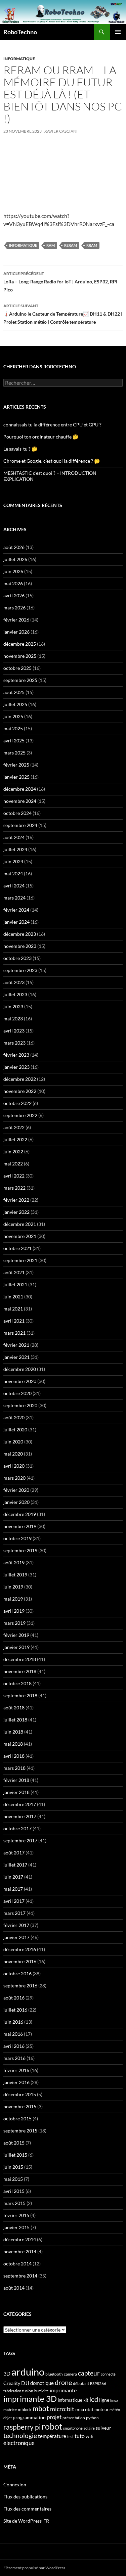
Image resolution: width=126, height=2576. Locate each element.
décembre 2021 (20, 1224)
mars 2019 (14, 1623)
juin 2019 (13, 1587)
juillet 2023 (15, 994)
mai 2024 (13, 873)
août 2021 (14, 1272)
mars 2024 (14, 898)
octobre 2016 (17, 1973)
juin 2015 (13, 2167)
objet (8, 2418)
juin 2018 (13, 1732)
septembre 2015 (20, 2131)
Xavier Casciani (61, 131)
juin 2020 (13, 1442)
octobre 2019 (17, 1538)
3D (7, 2373)
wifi (90, 2436)
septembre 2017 (20, 1841)
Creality (12, 2383)
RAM (51, 245)
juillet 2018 (15, 1720)
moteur (101, 2410)
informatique (23, 245)
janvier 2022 (16, 1212)
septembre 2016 (20, 1986)
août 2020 (14, 1417)
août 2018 (14, 1708)
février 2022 (16, 1200)
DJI (25, 2383)
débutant (81, 2383)
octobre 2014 (17, 2264)
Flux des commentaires (27, 2509)
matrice (10, 2410)
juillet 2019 (15, 1575)
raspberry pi (22, 2427)
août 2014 (14, 2288)
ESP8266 (98, 2383)
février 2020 (16, 1490)
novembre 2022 (20, 1091)
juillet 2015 (15, 2155)
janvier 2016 (16, 2082)
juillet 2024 (15, 849)
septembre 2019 (20, 1550)
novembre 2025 (20, 656)
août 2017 (14, 1853)
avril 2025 (14, 741)
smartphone (73, 2428)
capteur (89, 2373)
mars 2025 (14, 753)
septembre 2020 (20, 1405)
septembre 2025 (20, 680)
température (52, 2436)
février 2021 (16, 1345)
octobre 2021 (17, 1248)
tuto (80, 2436)
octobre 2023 (17, 958)
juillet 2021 (15, 1284)
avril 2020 (14, 1466)
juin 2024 (13, 861)
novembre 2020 (20, 1381)
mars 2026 (14, 608)
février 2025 (16, 765)
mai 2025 (13, 728)
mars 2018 (14, 1768)
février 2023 (16, 1055)
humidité (41, 2391)
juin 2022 (13, 1152)
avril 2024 (14, 886)
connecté (108, 2374)
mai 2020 (13, 1454)
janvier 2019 (16, 1647)
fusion (28, 2391)
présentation (74, 2418)
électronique (19, 2443)
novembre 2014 (20, 2251)
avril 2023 (14, 1031)
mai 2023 (13, 1019)
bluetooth (54, 2374)
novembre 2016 (20, 1961)
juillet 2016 (15, 2010)
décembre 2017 (20, 1804)
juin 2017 (13, 1877)
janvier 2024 (16, 922)
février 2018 (16, 1780)
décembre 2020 (20, 1369)
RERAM (71, 245)
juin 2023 (13, 1006)
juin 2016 (13, 2022)
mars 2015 (14, 2203)
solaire (89, 2428)
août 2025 (14, 692)
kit (86, 2400)
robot (52, 2426)
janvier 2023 (16, 1067)
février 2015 (16, 2215)
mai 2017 (13, 1889)
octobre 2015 (17, 2119)
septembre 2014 (20, 2276)
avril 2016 (14, 2046)
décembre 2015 (20, 2094)
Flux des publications (25, 2497)
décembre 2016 (20, 1949)
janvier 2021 (16, 1357)
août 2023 (14, 982)
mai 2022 (13, 1164)
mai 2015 (13, 2179)
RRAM (92, 245)
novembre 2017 (20, 1816)
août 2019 (14, 1562)
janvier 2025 (16, 777)
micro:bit (62, 2409)
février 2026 (16, 620)
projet (54, 2417)
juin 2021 (13, 1297)
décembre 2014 (20, 2239)
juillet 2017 (15, 1865)
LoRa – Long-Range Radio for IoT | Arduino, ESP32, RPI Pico (60, 282)
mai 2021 (13, 1309)
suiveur (103, 2428)
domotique (42, 2383)
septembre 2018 (20, 1695)
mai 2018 (13, 1744)
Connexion (15, 2485)
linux (114, 2400)
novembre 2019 (20, 1526)
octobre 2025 (17, 668)
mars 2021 (14, 1333)
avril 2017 (14, 1901)
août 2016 (14, 1998)
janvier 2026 (16, 632)
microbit (84, 2409)
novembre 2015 (20, 2106)
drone (63, 2382)
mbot (41, 2408)
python (92, 2418)
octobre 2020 (17, 1393)
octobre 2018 (17, 1683)
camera (70, 2374)
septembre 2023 (20, 970)
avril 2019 (14, 1611)
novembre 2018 (20, 1671)
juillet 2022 (15, 1139)
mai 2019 (13, 1599)
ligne (104, 2400)
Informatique (19, 59)
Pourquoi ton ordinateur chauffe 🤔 (41, 437)
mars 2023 (14, 1043)
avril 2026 (14, 595)
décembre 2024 (20, 789)
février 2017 (16, 1925)
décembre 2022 (20, 1079)
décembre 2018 (20, 1659)
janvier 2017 (16, 1937)
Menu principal (118, 32)
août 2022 (14, 1127)
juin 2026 (13, 571)
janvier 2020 (16, 1502)
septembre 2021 (20, 1260)
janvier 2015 (16, 2227)
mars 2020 (14, 1478)
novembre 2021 (20, 1236)
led (94, 2399)
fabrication (12, 2391)
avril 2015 (14, 2191)
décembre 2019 (20, 1514)
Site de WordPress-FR (26, 2521)
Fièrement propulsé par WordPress (34, 2568)
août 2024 (14, 837)
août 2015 (14, 2143)
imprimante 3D (30, 2399)
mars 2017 (14, 1913)
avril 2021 (14, 1321)
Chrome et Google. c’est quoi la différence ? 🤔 (52, 461)
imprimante (63, 2390)
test (70, 2436)
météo (115, 2410)
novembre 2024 (20, 801)
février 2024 (16, 910)
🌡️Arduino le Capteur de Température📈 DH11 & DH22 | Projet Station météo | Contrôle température (63, 314)
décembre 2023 (20, 934)
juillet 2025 (15, 704)
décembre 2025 (20, 644)
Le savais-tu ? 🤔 (20, 449)
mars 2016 (14, 2058)
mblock (25, 2409)
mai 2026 (13, 583)
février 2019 (16, 1635)
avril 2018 (14, 1756)
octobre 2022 (17, 1103)
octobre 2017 (17, 1828)
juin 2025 (13, 716)
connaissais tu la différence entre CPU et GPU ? (52, 425)
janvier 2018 (16, 1792)
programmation (29, 2417)
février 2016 (16, 2070)
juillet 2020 (15, 1430)
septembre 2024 (20, 825)
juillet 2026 (15, 559)
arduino (28, 2372)
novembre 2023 (20, 946)
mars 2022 (14, 1188)
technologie (20, 2435)
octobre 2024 (17, 813)
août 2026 (14, 547)
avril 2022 (14, 1176)
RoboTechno (20, 32)
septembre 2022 (20, 1115)
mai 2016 (13, 2034)
